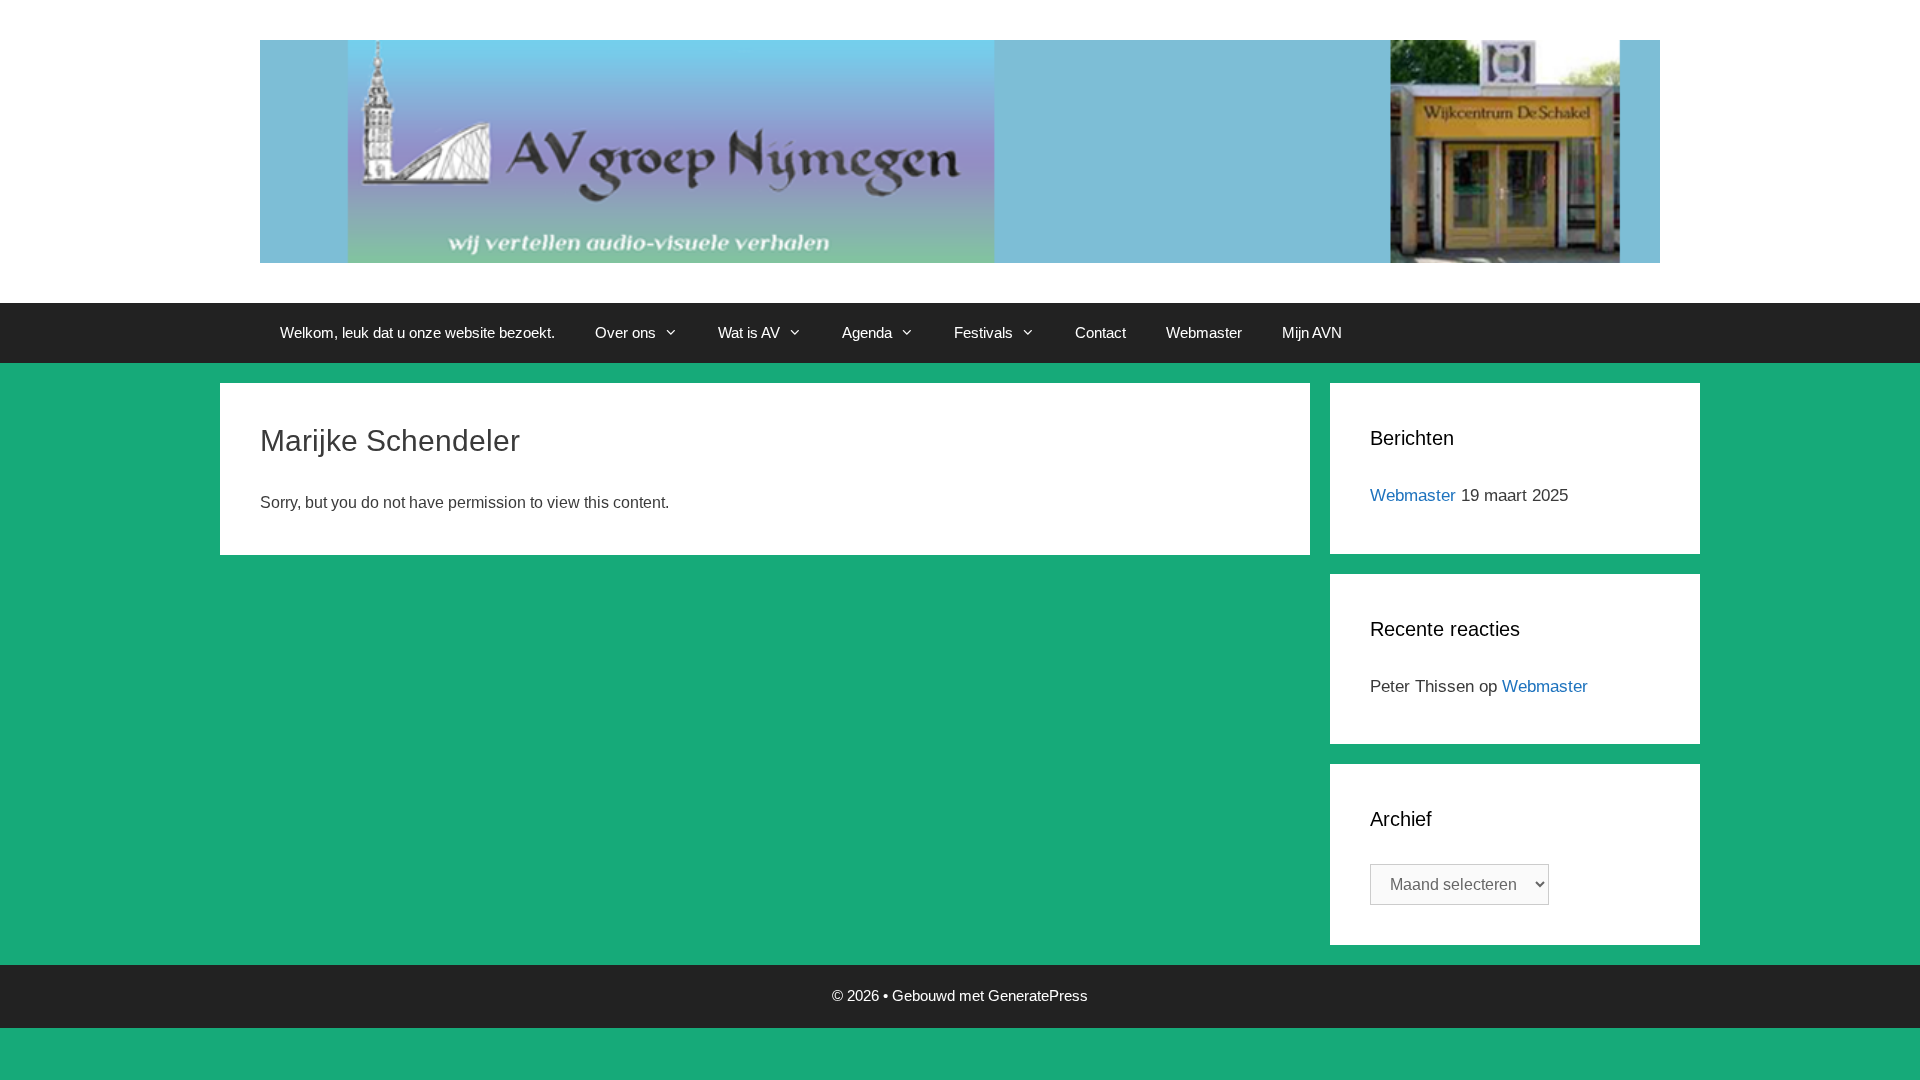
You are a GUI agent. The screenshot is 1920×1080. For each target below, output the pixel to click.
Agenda (867, 332)
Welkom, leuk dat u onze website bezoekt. (417, 332)
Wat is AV (749, 332)
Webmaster (1204, 332)
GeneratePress (1038, 995)
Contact (1100, 332)
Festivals (983, 332)
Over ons (625, 332)
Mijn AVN (1312, 332)
